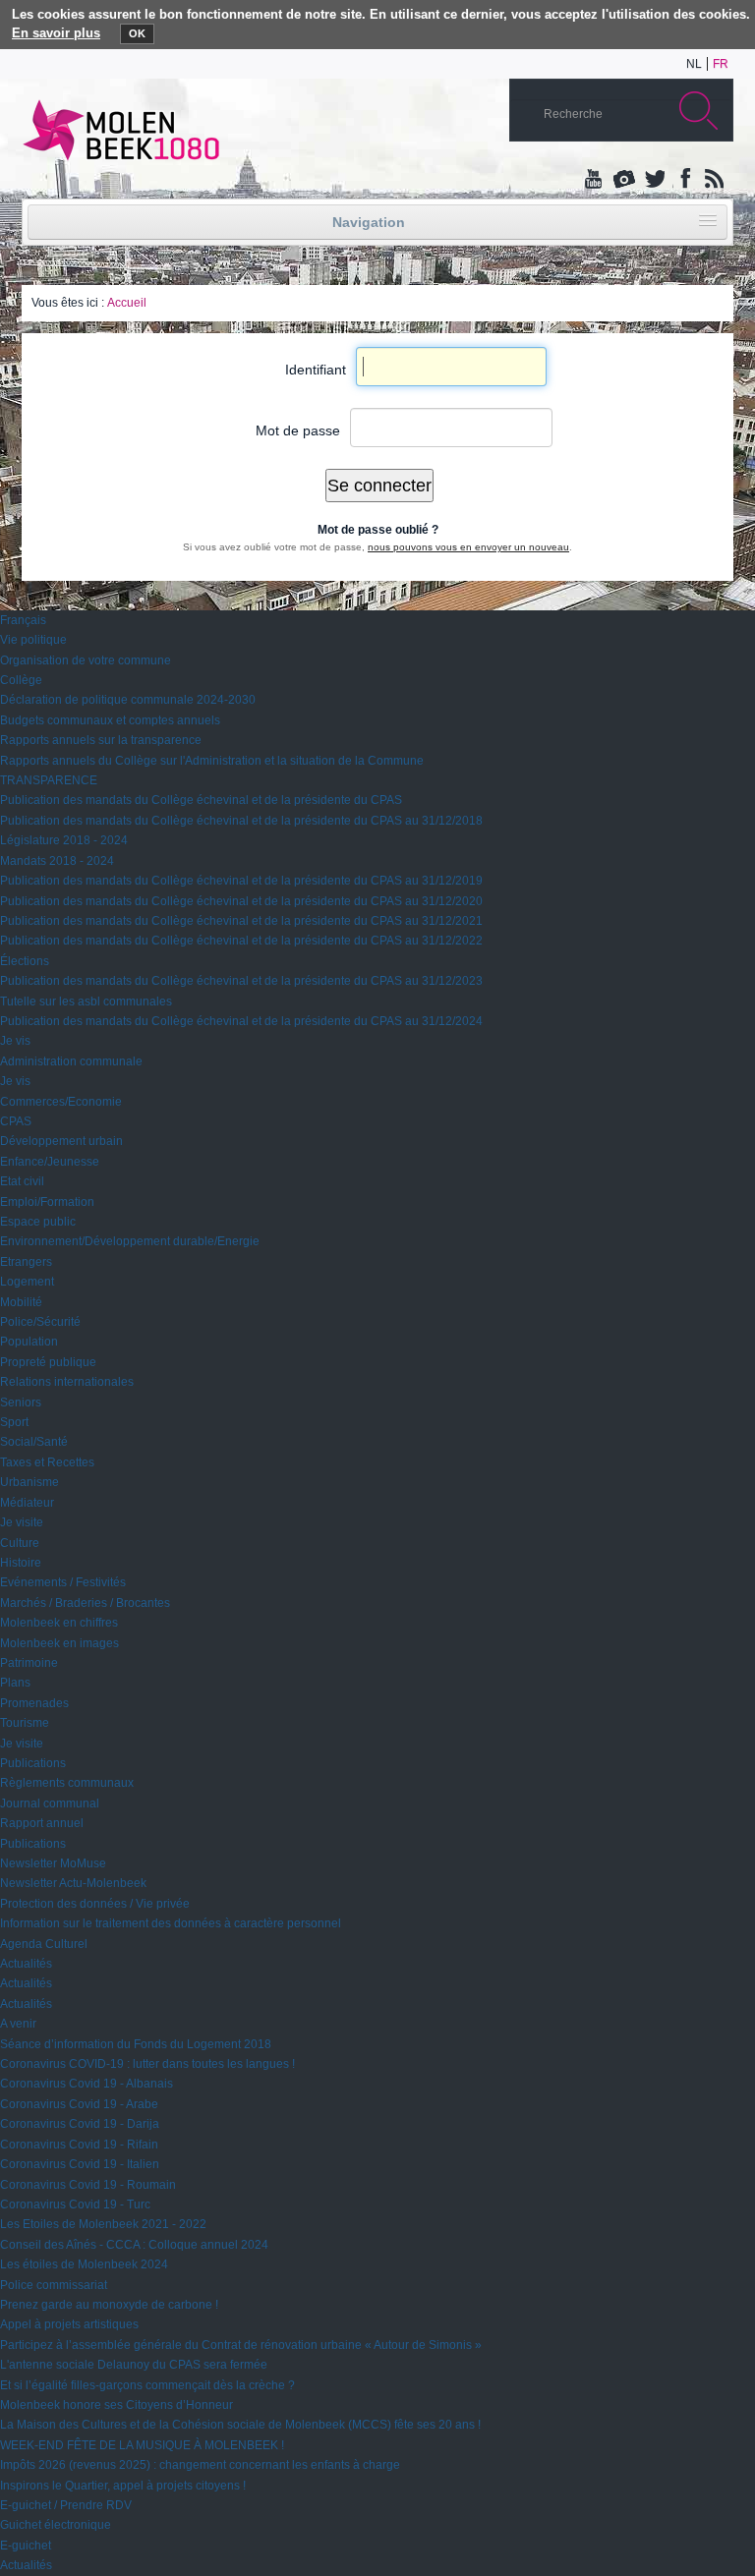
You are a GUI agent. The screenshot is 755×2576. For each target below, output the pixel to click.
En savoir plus (56, 33)
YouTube (595, 180)
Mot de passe (298, 430)
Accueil (127, 303)
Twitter (654, 180)
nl (694, 64)
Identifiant (316, 370)
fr (721, 64)
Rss (713, 180)
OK (137, 33)
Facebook (683, 180)
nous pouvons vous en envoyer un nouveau (468, 547)
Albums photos (624, 180)
